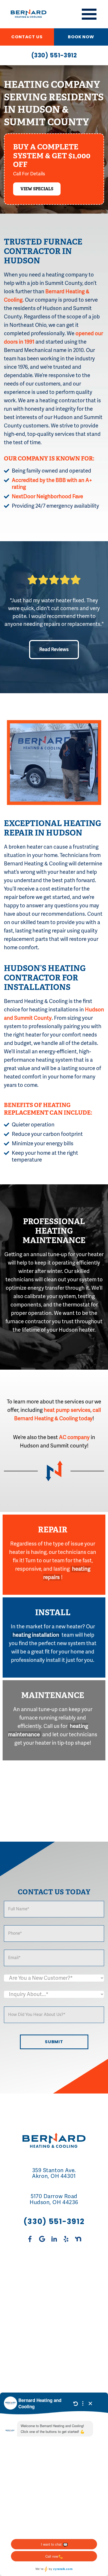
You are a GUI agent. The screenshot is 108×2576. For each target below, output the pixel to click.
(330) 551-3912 (54, 55)
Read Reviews (54, 649)
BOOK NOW (81, 37)
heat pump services (67, 1410)
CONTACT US (27, 37)
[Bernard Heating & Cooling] (25, 14)
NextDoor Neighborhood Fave (47, 497)
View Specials (37, 189)
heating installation (36, 1635)
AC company (74, 1437)
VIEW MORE (54, 2326)
